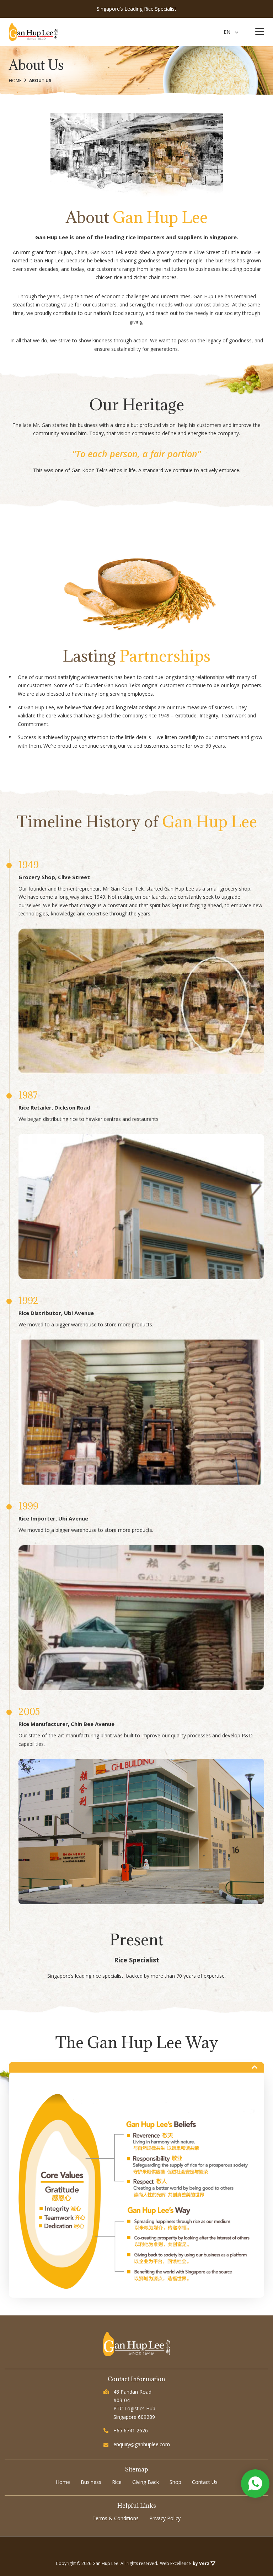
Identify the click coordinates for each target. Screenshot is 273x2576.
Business (91, 2482)
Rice (117, 2482)
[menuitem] (232, 32)
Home (63, 2482)
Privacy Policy (165, 2518)
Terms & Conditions (116, 2518)
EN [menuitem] (227, 32)
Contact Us (205, 2482)
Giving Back (146, 2482)
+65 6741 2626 (131, 2430)
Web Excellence (175, 2563)
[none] (232, 32)
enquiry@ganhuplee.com (142, 2444)
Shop (175, 2482)
